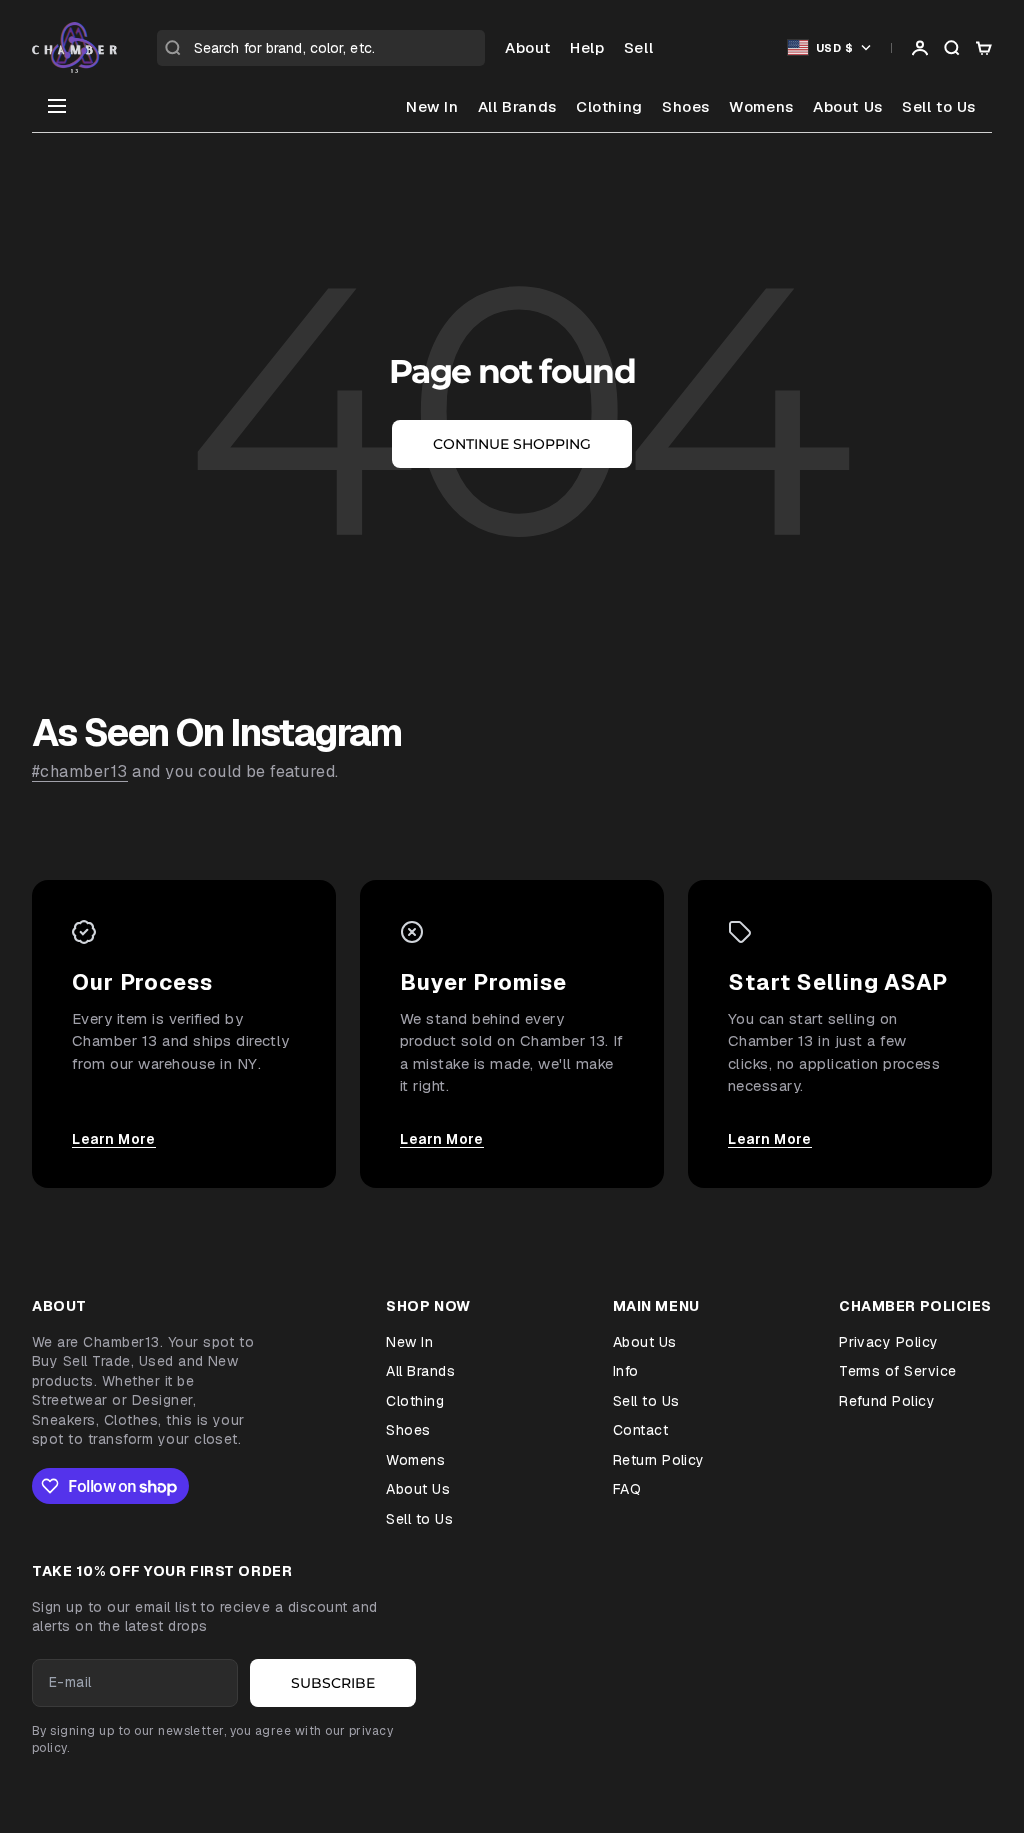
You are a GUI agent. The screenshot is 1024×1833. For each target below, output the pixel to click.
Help (587, 47)
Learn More (114, 1139)
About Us (848, 106)
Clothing (609, 106)
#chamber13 (80, 771)
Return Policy (659, 1460)
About (528, 47)
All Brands (517, 106)
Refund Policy (887, 1401)
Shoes (686, 106)
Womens (761, 106)
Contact (640, 1430)
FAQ (627, 1489)
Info (626, 1371)
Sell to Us (939, 106)
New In (432, 106)
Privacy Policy (889, 1342)
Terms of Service (898, 1371)
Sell (638, 47)
